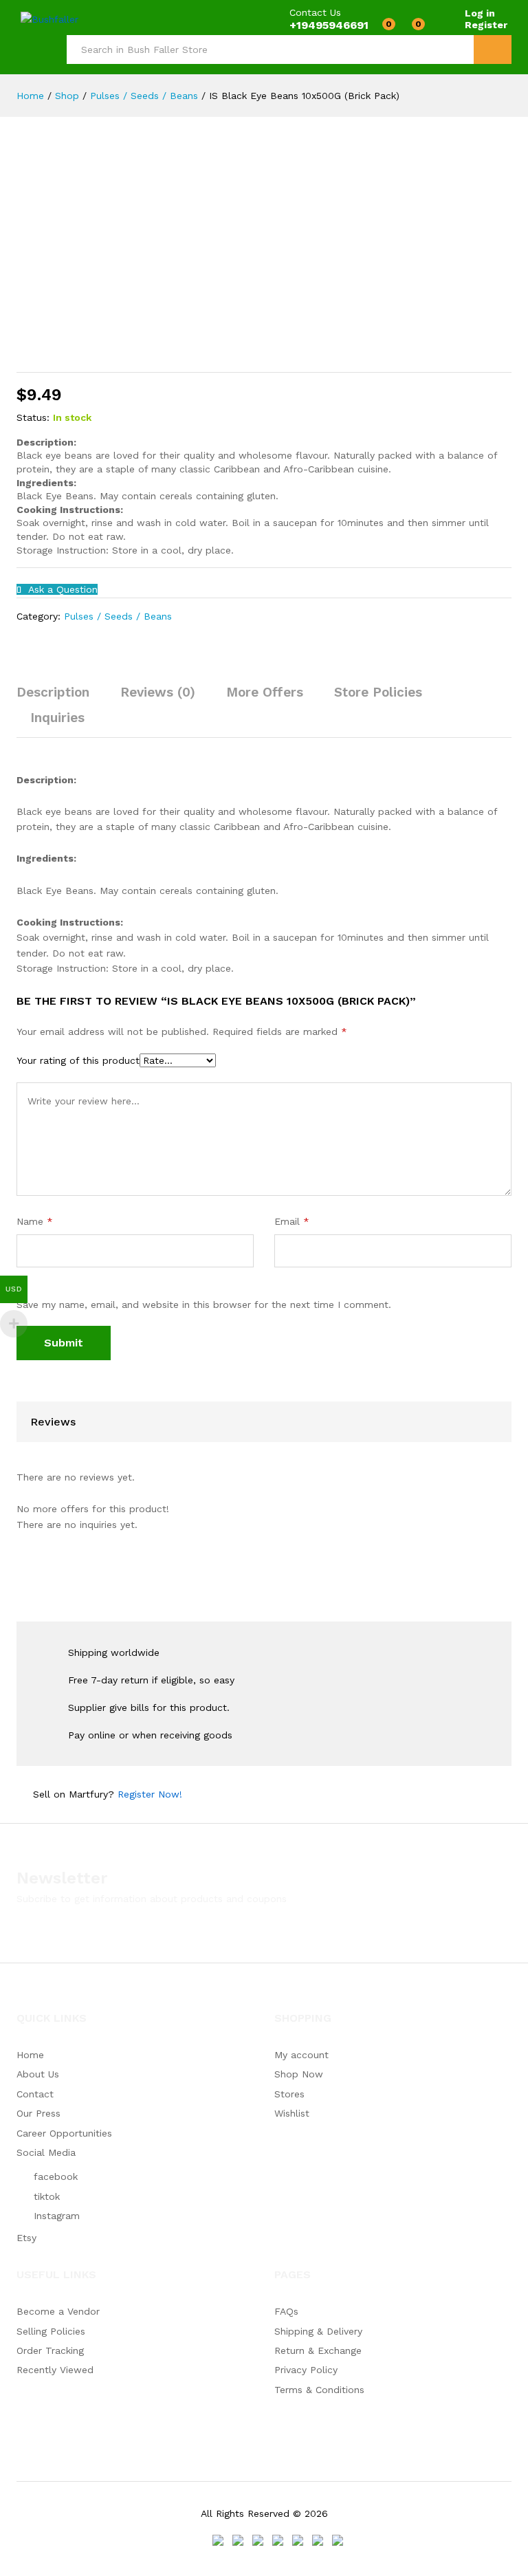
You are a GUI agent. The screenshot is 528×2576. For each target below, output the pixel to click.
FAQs (286, 2311)
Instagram (57, 2216)
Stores (289, 2094)
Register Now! (150, 1794)
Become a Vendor (58, 2311)
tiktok (47, 2196)
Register (486, 25)
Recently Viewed (55, 2370)
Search (493, 50)
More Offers (265, 692)
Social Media (46, 2152)
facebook (56, 2176)
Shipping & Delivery (318, 2331)
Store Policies (378, 692)
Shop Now (299, 2074)
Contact (35, 2094)
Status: (33, 417)
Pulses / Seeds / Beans (118, 616)
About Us (38, 2074)
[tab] (60, 698)
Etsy (26, 2238)
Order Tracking (50, 2350)
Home (30, 2055)
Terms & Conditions (319, 2390)
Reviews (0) (158, 692)
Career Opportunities (64, 2133)
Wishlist (292, 2113)
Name (35, 1221)
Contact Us (315, 12)
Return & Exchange (318, 2350)
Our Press (38, 2113)
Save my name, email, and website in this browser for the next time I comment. (204, 1305)
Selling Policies (51, 2331)
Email (292, 1221)
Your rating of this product (78, 1060)
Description (53, 692)
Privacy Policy (306, 2370)
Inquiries (57, 718)
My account (301, 2055)
